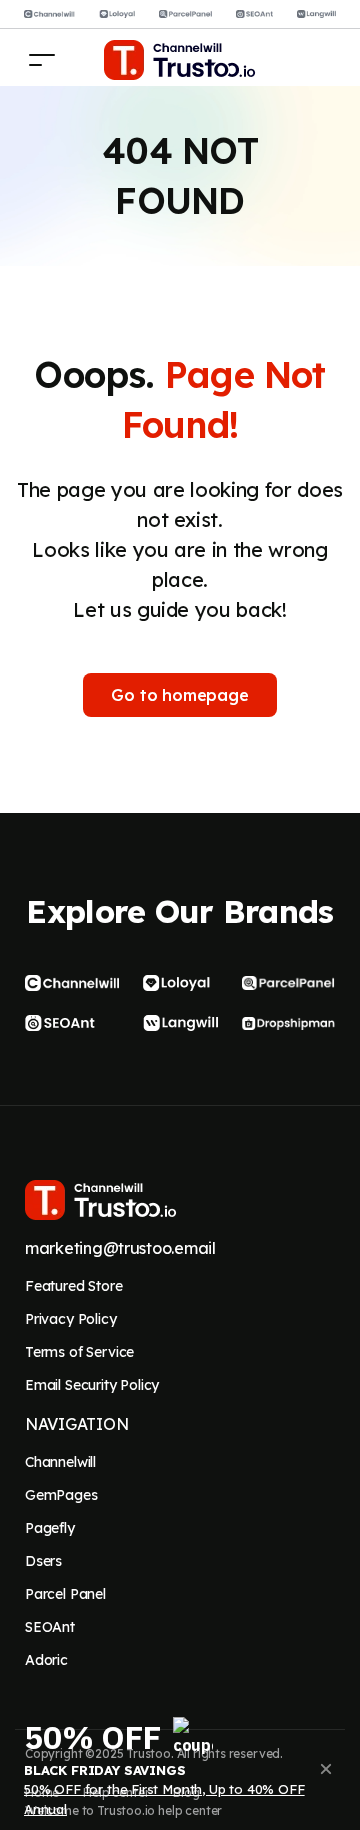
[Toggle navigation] (42, 59)
